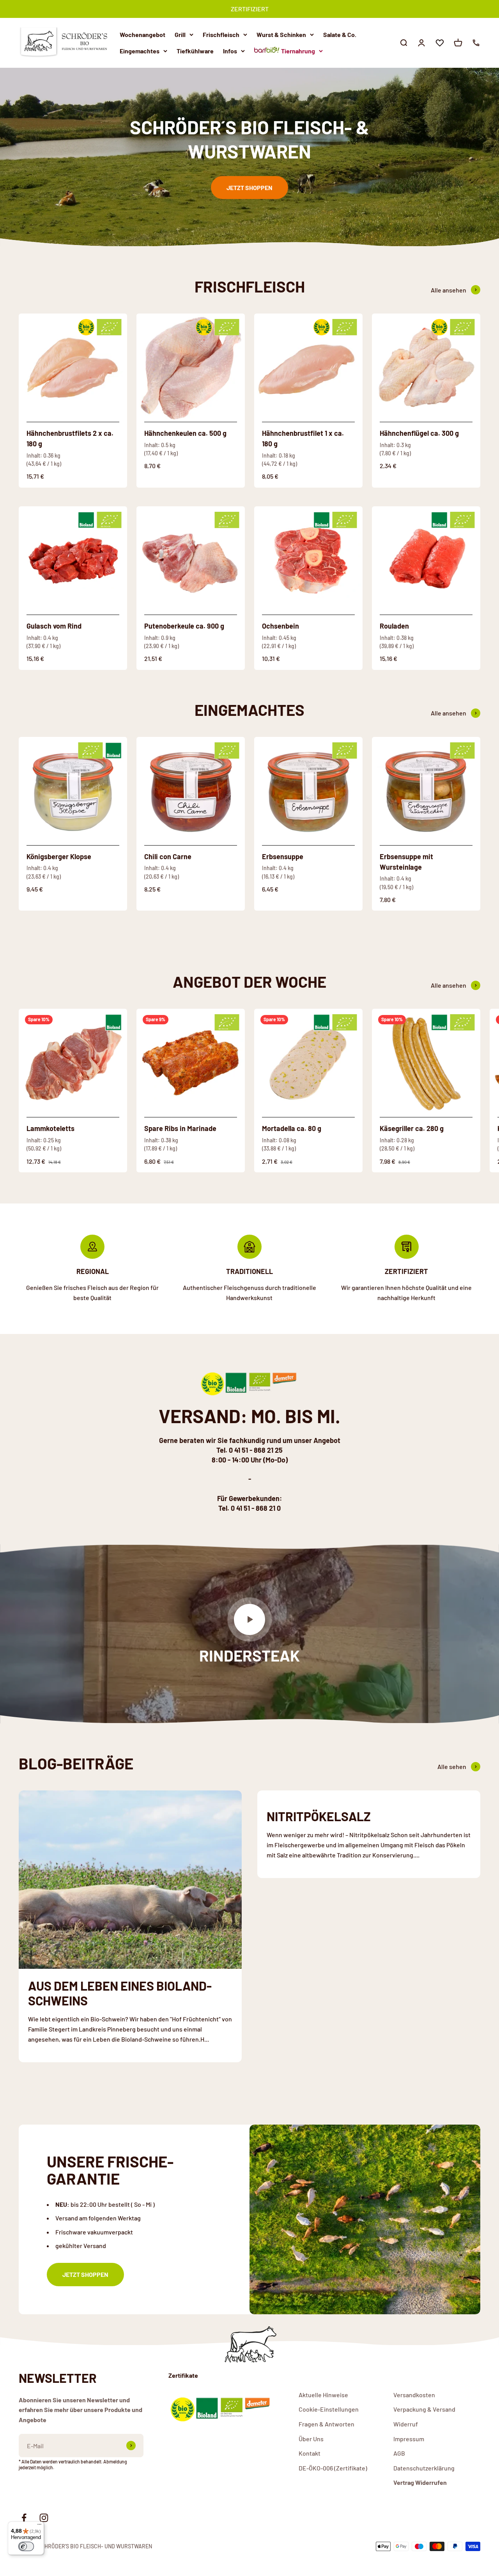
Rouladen (394, 626)
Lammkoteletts (50, 1128)
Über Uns (311, 2439)
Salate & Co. (340, 34)
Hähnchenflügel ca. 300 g (419, 433)
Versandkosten (414, 2395)
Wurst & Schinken (281, 34)
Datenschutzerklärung (424, 2468)
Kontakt (310, 2453)
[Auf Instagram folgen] (44, 2518)
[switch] (26, 2546)
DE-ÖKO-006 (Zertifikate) (333, 2468)
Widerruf (406, 2424)
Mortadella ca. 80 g (292, 1128)
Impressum (409, 2439)
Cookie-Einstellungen (329, 2409)
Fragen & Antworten (326, 2424)
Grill (180, 34)
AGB (399, 2453)
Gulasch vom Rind (54, 626)
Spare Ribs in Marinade (180, 1128)
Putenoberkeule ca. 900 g (184, 626)
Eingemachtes (140, 50)
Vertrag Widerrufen (420, 2482)
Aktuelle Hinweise (323, 2395)
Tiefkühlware (195, 50)
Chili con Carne (168, 856)
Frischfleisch (221, 34)
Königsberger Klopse (59, 856)
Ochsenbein (280, 626)
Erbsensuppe (283, 856)
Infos (230, 50)
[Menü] (39, 2526)
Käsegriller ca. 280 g (412, 1128)
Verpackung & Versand (424, 2409)
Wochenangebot (142, 34)
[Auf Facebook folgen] (24, 2518)
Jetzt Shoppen (249, 188)
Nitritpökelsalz (319, 1816)
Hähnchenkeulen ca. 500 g (185, 433)
